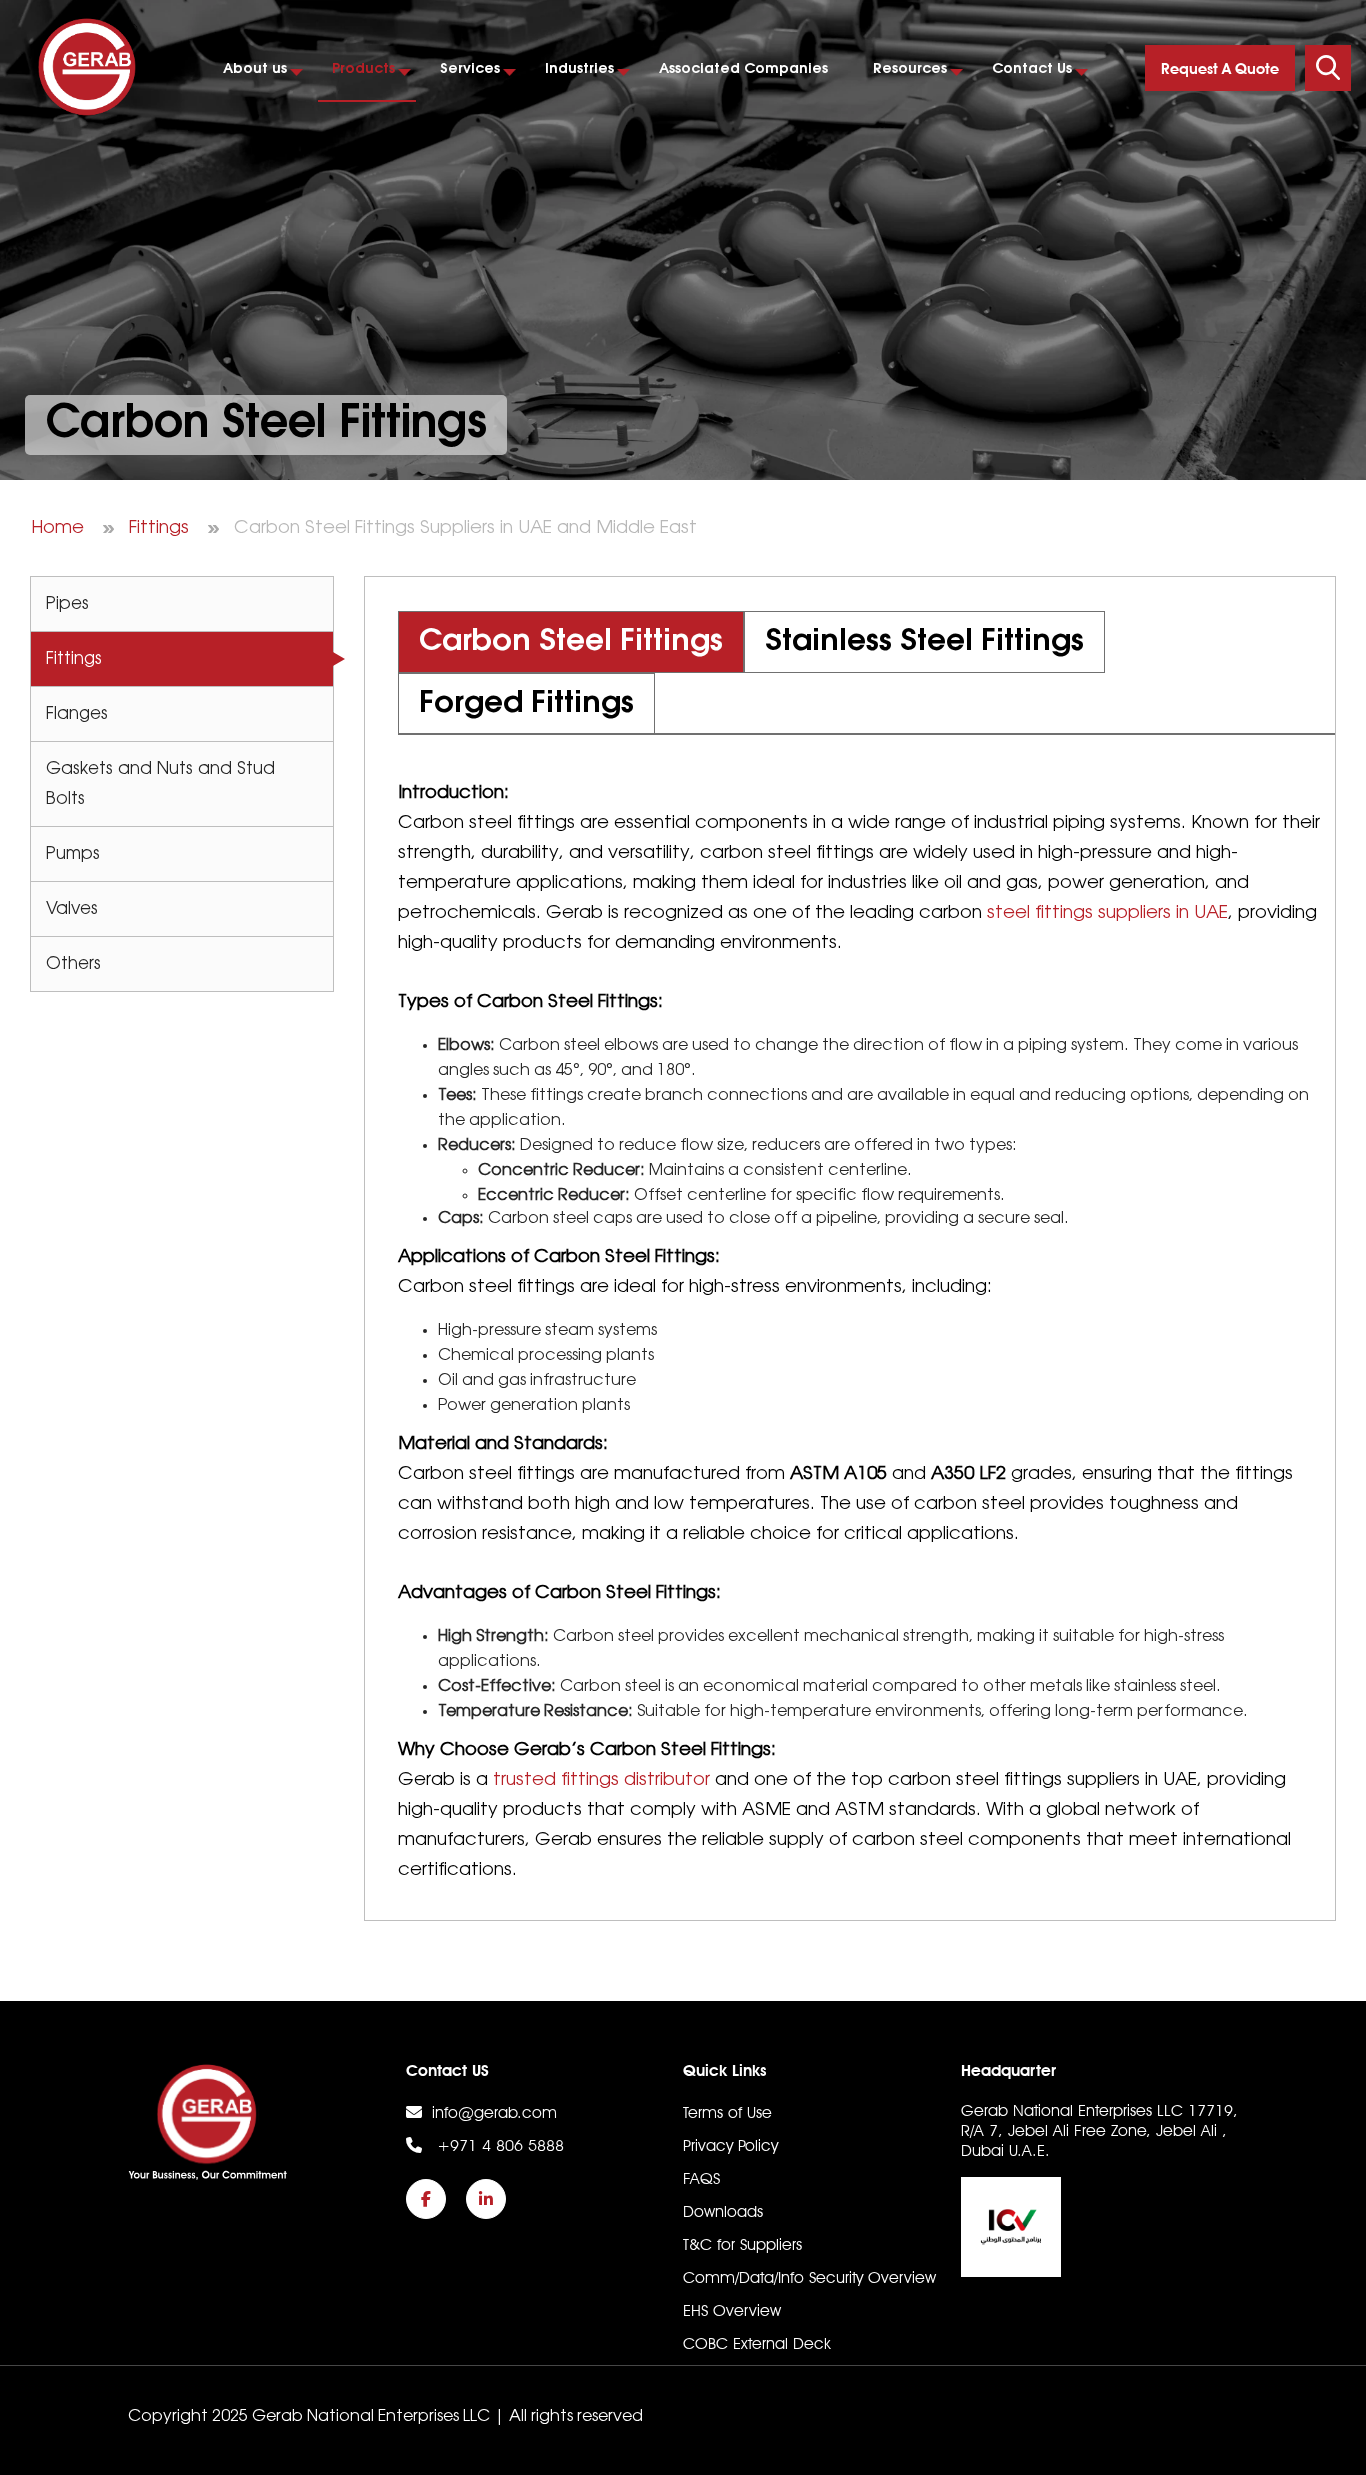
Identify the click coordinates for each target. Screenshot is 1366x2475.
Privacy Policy (730, 2145)
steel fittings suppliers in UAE (1107, 913)
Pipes (67, 604)
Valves (72, 909)
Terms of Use (727, 2112)
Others (73, 964)
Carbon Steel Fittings (571, 642)
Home (57, 528)
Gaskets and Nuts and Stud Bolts (160, 784)
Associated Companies (743, 69)
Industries (579, 69)
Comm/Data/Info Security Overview (809, 2277)
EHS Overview (732, 2310)
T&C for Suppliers (742, 2244)
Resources (910, 69)
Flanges (77, 714)
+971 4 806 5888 (498, 2145)
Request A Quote (1220, 69)
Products (363, 69)
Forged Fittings (526, 704)
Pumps (73, 854)
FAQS (701, 2178)
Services (470, 69)
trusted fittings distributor (601, 1780)
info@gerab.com (494, 2112)
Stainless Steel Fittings (924, 642)
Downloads (723, 2211)
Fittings (159, 528)
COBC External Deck (757, 2343)
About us (255, 69)
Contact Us (1032, 69)
